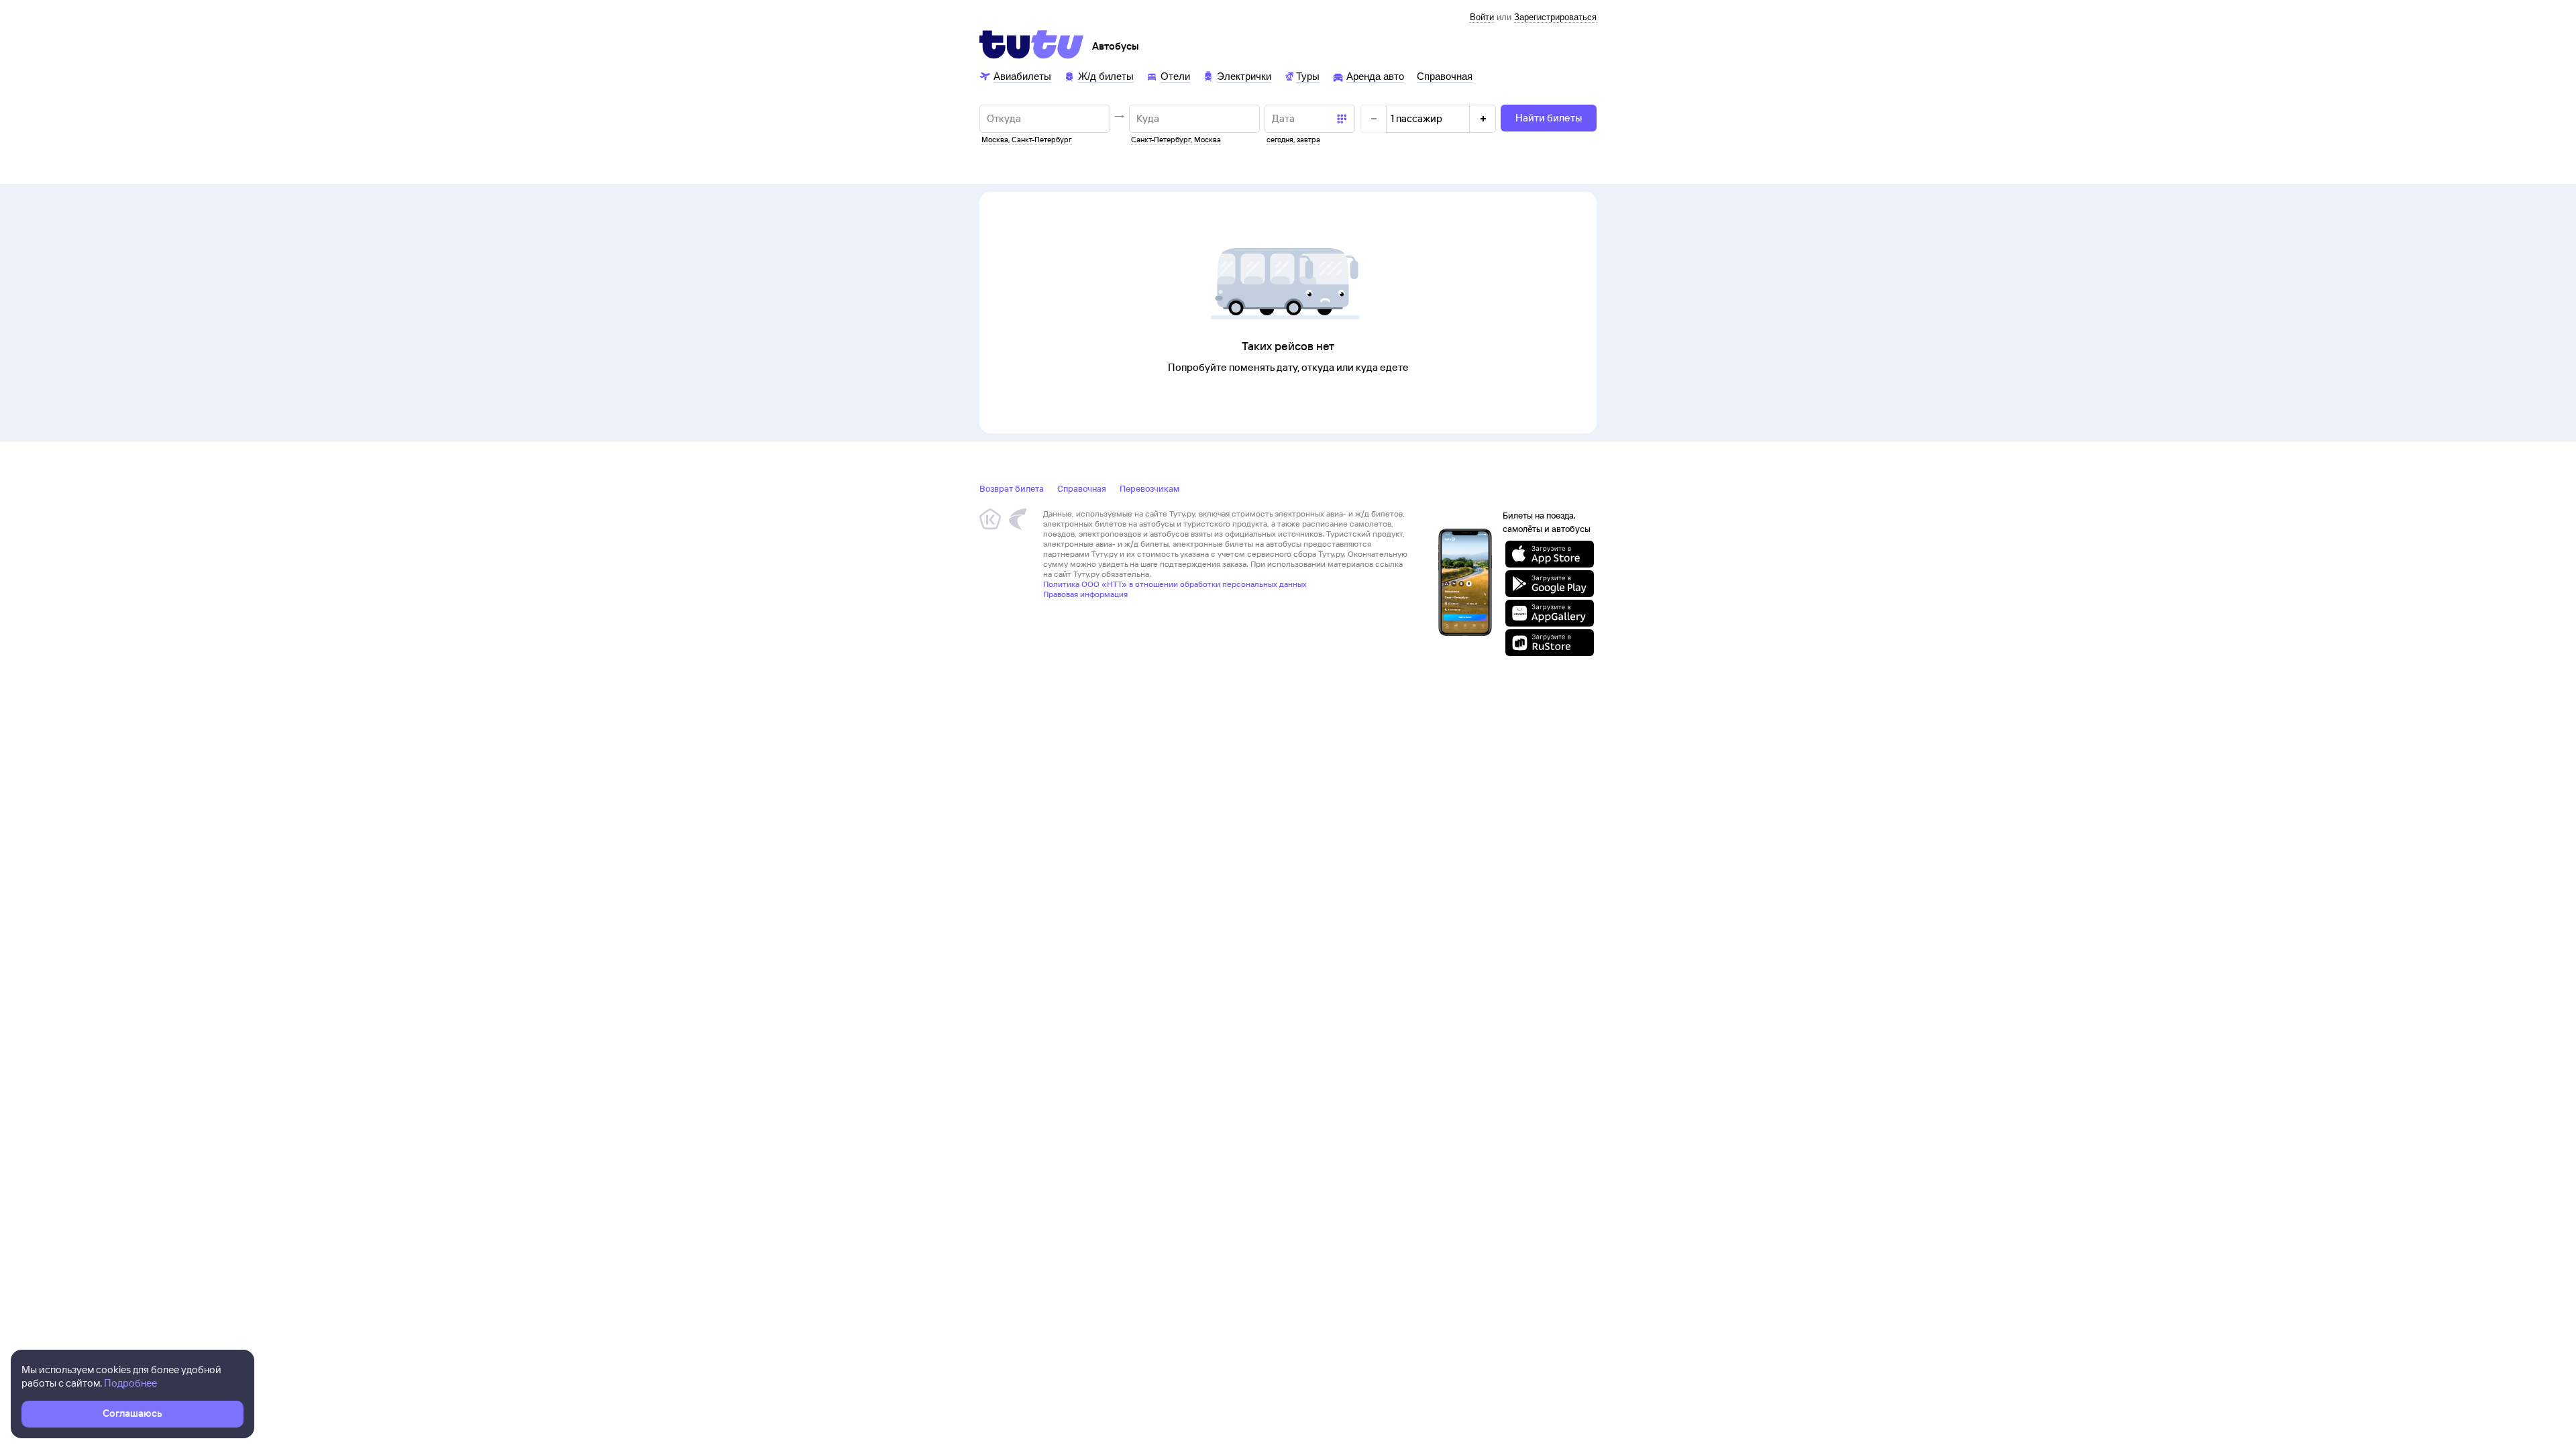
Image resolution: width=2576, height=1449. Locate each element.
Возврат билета (1012, 488)
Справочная (1082, 488)
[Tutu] (1032, 44)
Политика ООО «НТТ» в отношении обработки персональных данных (1175, 584)
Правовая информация (1085, 594)
